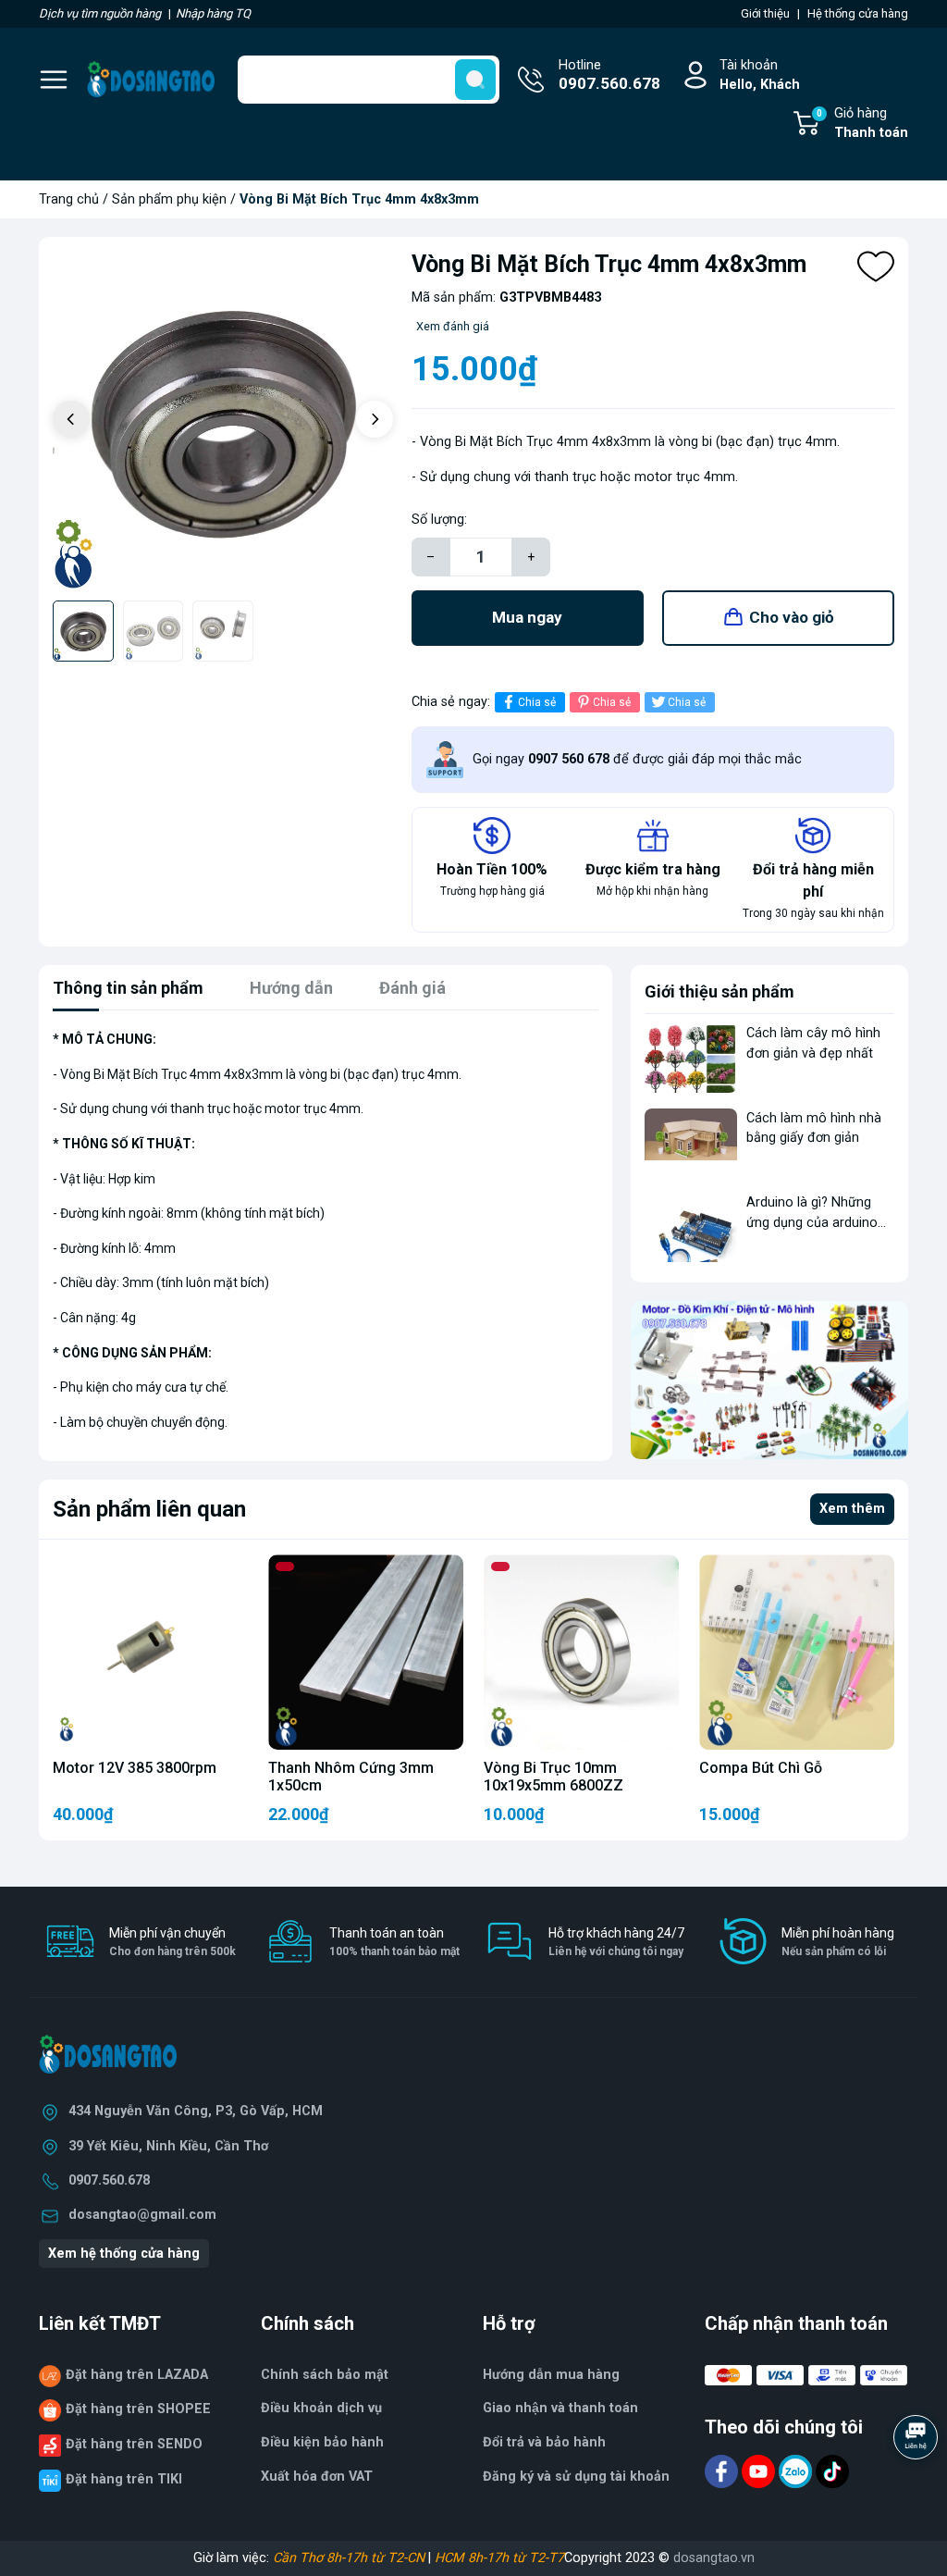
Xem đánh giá (453, 326)
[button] (375, 419)
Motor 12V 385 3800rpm (135, 1768)
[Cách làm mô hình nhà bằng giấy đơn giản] (691, 1143)
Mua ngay (527, 617)
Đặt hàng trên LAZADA (137, 2375)
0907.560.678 (109, 2180)
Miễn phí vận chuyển (172, 1942)
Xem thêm (852, 1509)
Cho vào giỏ (792, 617)
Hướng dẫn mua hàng (551, 2375)
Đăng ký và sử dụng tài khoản (576, 2477)
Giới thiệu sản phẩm (719, 991)
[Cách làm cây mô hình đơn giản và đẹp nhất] (691, 1058)
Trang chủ (69, 199)
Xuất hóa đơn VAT (317, 2477)
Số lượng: (439, 520)
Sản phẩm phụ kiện (169, 199)
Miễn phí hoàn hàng (838, 1942)
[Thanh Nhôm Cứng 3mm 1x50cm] (366, 1652)
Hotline (609, 75)
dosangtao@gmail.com (142, 2215)
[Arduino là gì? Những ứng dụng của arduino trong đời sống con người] (691, 1227)
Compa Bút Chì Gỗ (761, 1768)
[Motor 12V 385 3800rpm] (150, 1652)
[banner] (769, 1380)
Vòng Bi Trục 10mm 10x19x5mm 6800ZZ (553, 1777)
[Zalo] (797, 2470)
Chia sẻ (537, 702)
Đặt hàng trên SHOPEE (138, 2409)
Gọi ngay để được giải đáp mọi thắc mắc (637, 759)
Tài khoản (760, 75)
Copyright (595, 2558)
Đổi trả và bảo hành (544, 2442)
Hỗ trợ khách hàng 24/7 (616, 1942)
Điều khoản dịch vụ (321, 2408)
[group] (223, 421)
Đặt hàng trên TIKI (124, 2479)
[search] (475, 80)
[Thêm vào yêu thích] (876, 266)
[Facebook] (723, 2470)
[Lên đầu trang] (917, 2488)
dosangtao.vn (714, 2558)
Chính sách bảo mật (325, 2375)
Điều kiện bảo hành (322, 2442)
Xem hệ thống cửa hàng (124, 2254)
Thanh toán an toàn (394, 1942)
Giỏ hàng (862, 124)
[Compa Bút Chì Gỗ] (797, 1652)
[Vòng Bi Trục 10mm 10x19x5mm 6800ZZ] (581, 1652)
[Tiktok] (832, 2470)
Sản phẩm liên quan (149, 1509)
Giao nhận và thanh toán (560, 2408)
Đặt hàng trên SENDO (134, 2444)
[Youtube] (760, 2470)
